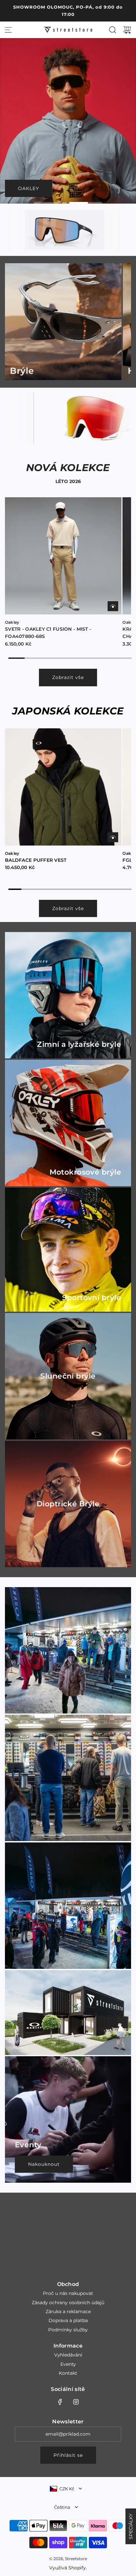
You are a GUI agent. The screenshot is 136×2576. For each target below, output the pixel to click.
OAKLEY (29, 188)
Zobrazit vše (68, 677)
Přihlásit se (68, 2455)
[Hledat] (113, 30)
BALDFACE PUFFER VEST (36, 860)
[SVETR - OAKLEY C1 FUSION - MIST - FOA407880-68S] (63, 556)
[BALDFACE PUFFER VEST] (63, 787)
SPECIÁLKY (131, 2526)
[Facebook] (60, 2402)
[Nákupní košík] (127, 30)
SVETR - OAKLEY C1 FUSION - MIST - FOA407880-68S (48, 633)
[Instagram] (76, 2402)
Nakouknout (44, 2164)
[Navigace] (8, 30)
